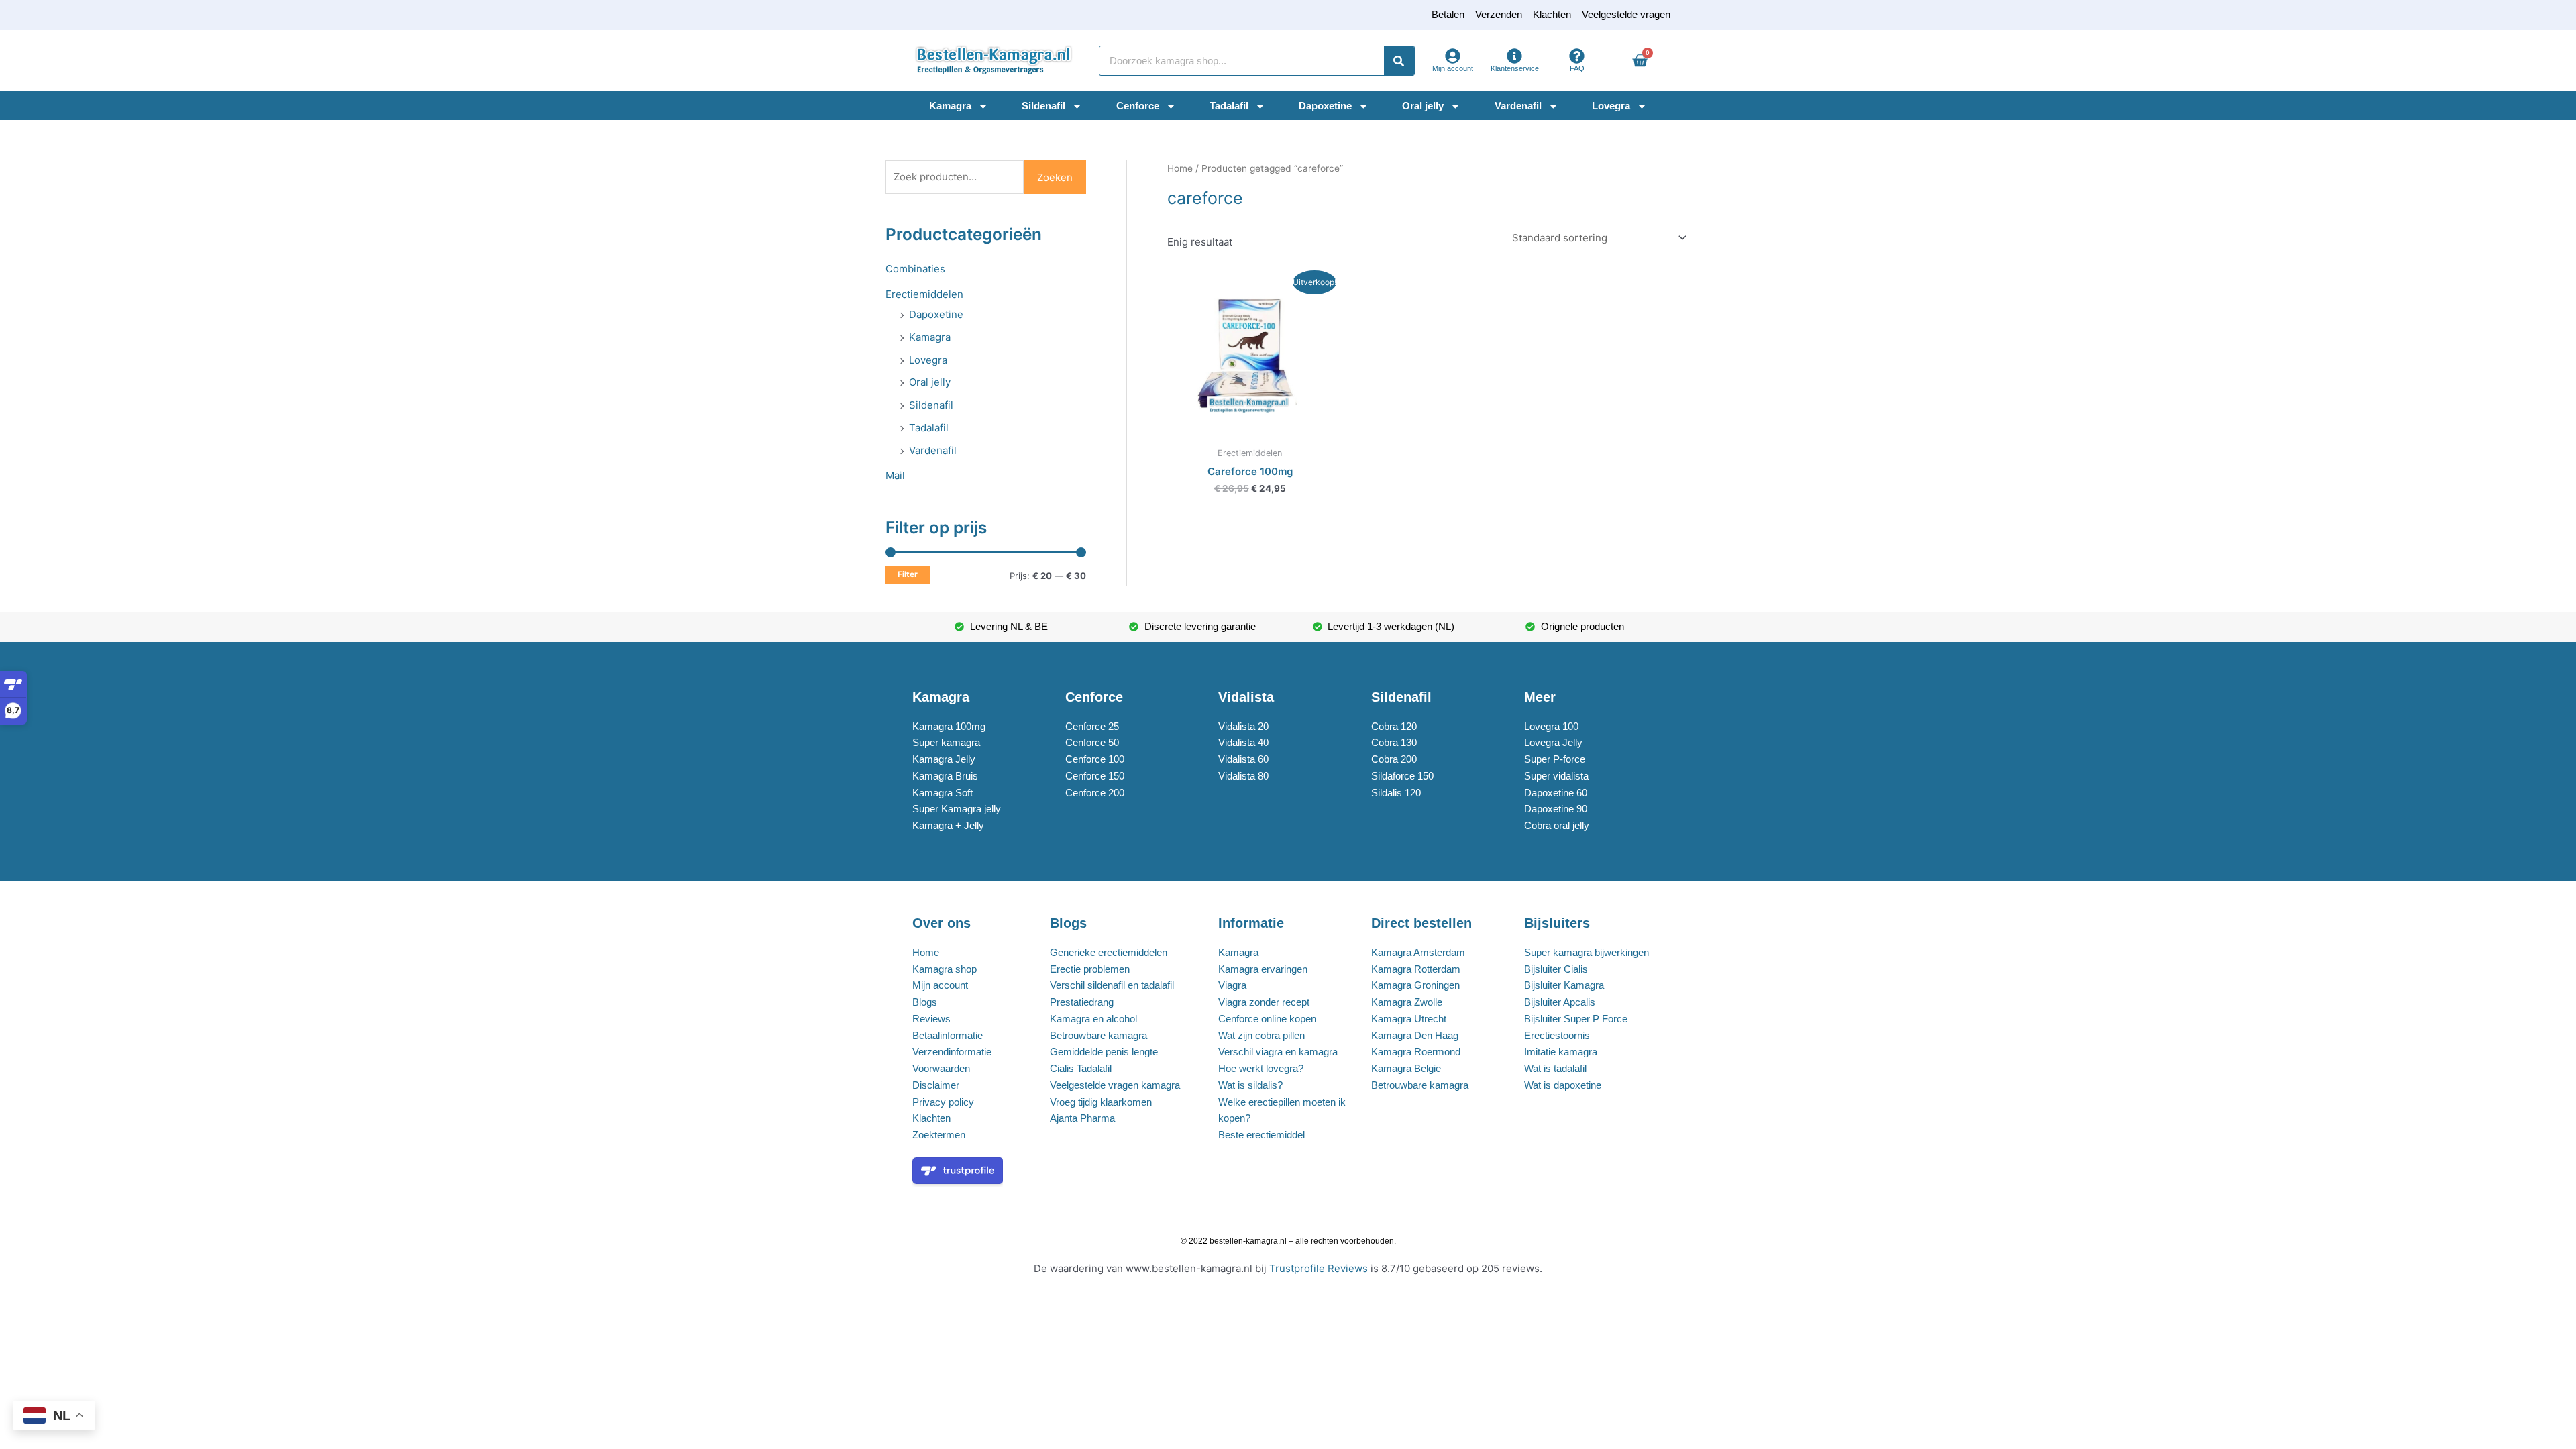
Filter (908, 574)
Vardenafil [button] (1518, 106)
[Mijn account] (1453, 56)
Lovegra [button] (1611, 106)
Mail (895, 475)
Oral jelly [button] (1423, 106)
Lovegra (928, 360)
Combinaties (915, 269)
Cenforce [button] (1138, 106)
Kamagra (930, 337)
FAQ (1577, 68)
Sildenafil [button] (1043, 106)
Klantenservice (1515, 68)
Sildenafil (931, 405)
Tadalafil (929, 428)
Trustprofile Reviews (1319, 1268)
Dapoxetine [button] (1325, 106)
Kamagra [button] (950, 106)
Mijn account (1453, 68)
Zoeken (1055, 177)
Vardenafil (933, 450)
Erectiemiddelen (924, 294)
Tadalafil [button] (1229, 106)
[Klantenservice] (1514, 56)
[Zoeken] (1399, 61)
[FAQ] (1577, 56)
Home (1180, 168)
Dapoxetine (936, 314)
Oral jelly (930, 382)
